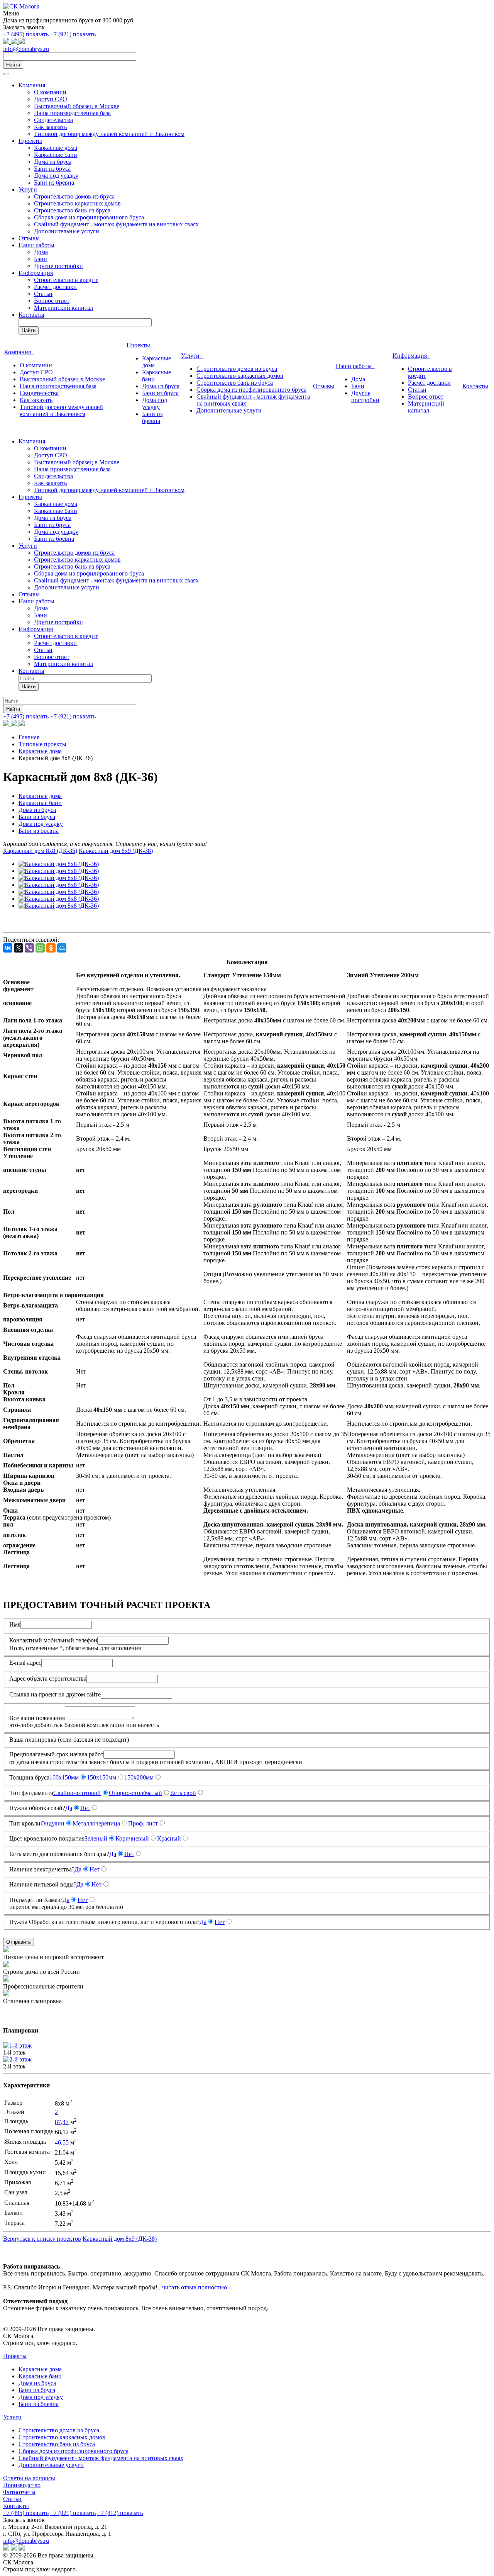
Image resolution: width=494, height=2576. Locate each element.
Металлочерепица (96, 1823)
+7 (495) (26, 34)
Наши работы (36, 245)
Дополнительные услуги (67, 231)
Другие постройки (58, 266)
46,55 (62, 2142)
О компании (50, 92)
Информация (36, 273)
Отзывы (29, 238)
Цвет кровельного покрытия (47, 1838)
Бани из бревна (54, 183)
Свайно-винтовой (77, 1793)
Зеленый (96, 1838)
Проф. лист (143, 1823)
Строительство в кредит (66, 280)
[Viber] (29, 948)
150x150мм (102, 1777)
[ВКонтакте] (8, 948)
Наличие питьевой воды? (43, 1884)
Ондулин (52, 1823)
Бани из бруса (52, 169)
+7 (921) (73, 34)
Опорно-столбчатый (135, 1793)
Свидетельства (53, 120)
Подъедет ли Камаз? (36, 1900)
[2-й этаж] (17, 2059)
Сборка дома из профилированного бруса (89, 217)
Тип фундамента (31, 1793)
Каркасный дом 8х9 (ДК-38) (116, 851)
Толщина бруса (29, 1777)
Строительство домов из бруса (74, 196)
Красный (169, 1838)
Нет (85, 1808)
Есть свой (183, 1793)
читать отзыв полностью (195, 2287)
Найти (13, 65)
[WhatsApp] (40, 948)
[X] (19, 948)
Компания (32, 85)
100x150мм (64, 1777)
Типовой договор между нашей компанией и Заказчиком (109, 134)
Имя (15, 1624)
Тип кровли (25, 1823)
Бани (41, 259)
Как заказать (50, 127)
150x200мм (139, 1777)
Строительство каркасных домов (77, 203)
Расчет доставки (55, 287)
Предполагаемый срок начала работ (56, 1754)
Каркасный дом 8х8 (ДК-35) (40, 851)
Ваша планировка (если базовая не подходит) (69, 1740)
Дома (41, 252)
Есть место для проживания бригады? (59, 1854)
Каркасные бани (56, 155)
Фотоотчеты (19, 2492)
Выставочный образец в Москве (77, 106)
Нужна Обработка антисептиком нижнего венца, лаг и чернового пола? (104, 1922)
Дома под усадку (56, 176)
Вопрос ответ (52, 301)
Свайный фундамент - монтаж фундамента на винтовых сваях (116, 224)
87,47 (62, 2122)
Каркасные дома (56, 148)
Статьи (43, 294)
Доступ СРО (51, 99)
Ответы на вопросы (29, 2478)
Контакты (31, 315)
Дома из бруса (53, 162)
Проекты (30, 141)
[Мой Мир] (62, 948)
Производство (22, 2485)
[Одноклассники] (51, 948)
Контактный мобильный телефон (53, 1640)
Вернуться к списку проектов (42, 2239)
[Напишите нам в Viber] (22, 42)
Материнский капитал (63, 308)
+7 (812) (120, 2513)
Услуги (28, 189)
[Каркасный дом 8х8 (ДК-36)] (59, 864)
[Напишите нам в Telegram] (15, 42)
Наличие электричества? (42, 1869)
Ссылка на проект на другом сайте (55, 1694)
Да (69, 1808)
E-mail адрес (25, 1663)
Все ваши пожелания (37, 1718)
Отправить (19, 1942)
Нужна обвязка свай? (37, 1808)
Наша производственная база (72, 113)
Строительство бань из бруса (72, 210)
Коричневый (132, 1838)
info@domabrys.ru (26, 49)
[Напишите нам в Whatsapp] (7, 42)
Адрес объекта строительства (48, 1679)
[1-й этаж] (17, 2045)
